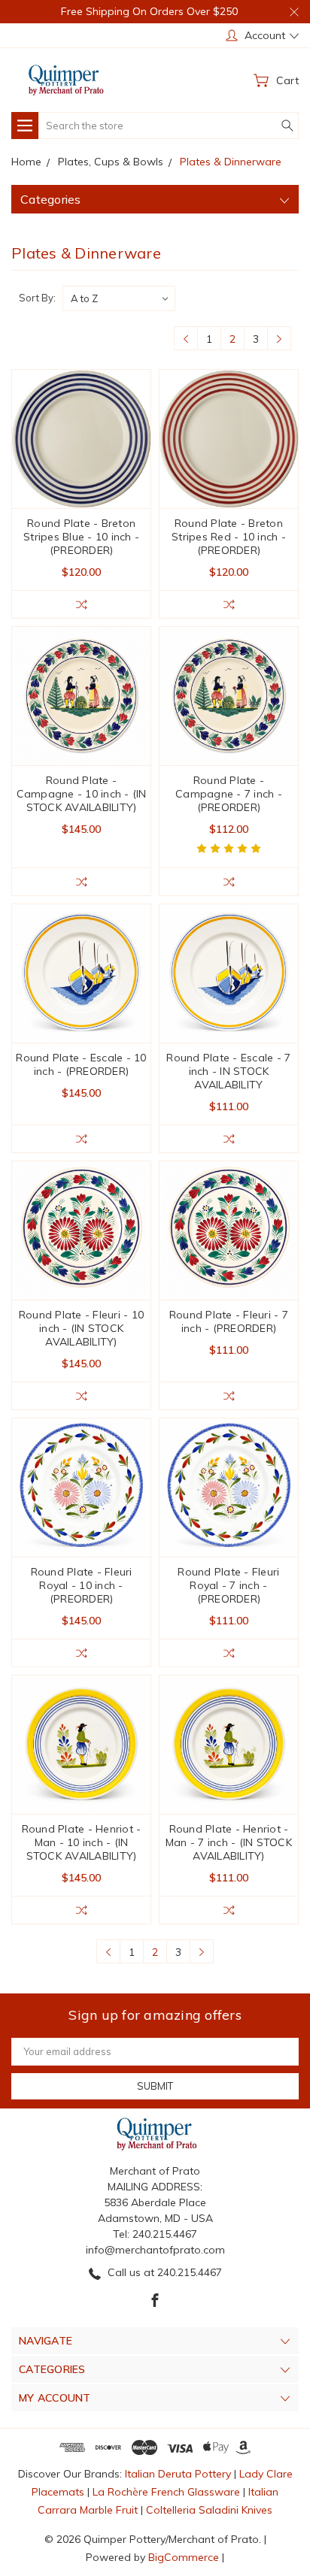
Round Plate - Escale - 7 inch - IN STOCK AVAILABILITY (228, 1071)
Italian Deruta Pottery (178, 2474)
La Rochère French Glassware (166, 2492)
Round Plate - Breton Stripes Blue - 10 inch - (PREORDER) (81, 537)
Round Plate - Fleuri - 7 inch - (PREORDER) (229, 1321)
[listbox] (119, 298)
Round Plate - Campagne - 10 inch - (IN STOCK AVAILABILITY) (82, 794)
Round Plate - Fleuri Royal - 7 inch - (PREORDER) (228, 1585)
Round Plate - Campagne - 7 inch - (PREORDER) (229, 794)
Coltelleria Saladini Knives (209, 2510)
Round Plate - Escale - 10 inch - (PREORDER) (81, 1064)
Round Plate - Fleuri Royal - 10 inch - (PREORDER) (82, 1585)
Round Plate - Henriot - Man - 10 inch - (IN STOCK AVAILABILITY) (82, 1842)
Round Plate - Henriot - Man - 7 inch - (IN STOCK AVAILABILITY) (229, 1842)
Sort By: (37, 298)
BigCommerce (184, 2557)
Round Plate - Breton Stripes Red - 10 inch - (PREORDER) (229, 537)
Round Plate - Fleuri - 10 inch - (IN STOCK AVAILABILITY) (81, 1328)
